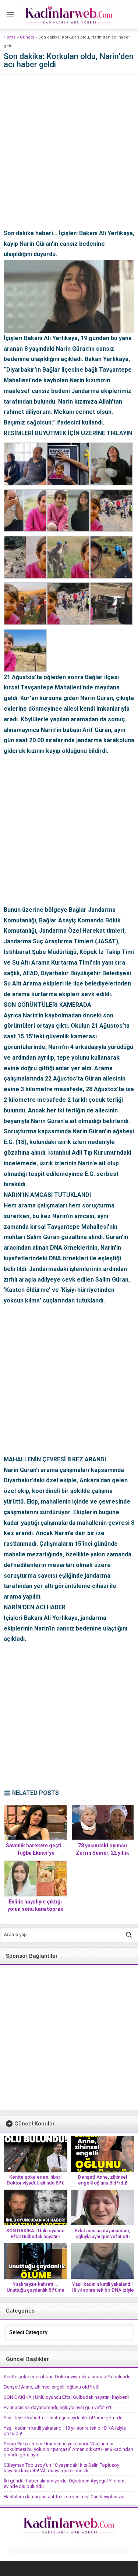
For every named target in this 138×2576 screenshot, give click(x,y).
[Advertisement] (69, 159)
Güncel (27, 37)
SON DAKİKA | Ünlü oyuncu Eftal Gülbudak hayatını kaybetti (35, 2236)
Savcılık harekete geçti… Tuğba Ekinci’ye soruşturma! (36, 1853)
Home (10, 37)
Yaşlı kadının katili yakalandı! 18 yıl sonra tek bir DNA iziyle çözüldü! (102, 2290)
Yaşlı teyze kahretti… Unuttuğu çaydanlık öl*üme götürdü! (36, 2290)
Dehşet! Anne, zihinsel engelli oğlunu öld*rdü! (103, 2180)
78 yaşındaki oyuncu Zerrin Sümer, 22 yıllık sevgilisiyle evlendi (102, 1853)
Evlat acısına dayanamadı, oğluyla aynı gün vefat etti (102, 2233)
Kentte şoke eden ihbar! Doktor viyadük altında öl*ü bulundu (36, 2183)
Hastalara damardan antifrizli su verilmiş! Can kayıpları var (64, 2497)
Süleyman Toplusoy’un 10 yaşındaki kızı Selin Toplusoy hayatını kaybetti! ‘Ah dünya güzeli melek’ (61, 2468)
